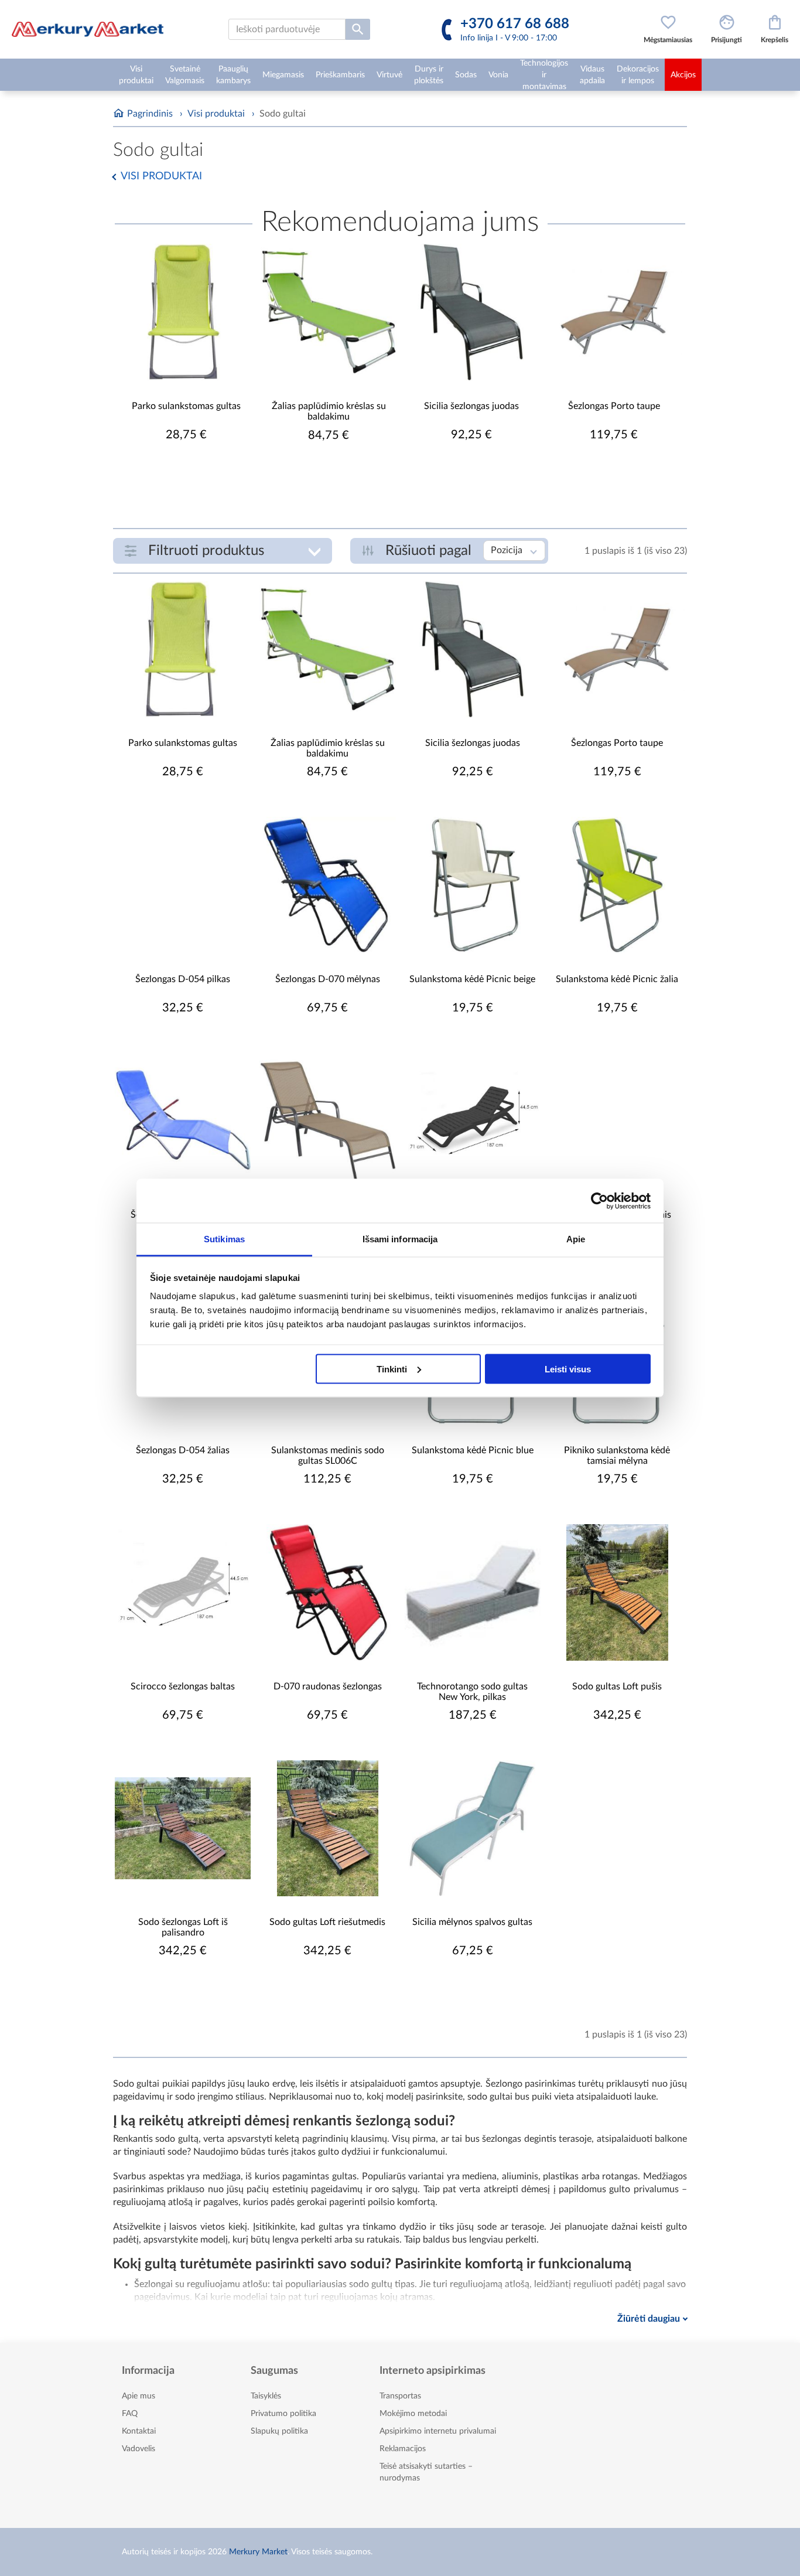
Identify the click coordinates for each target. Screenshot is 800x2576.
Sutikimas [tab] (224, 1239)
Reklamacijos (403, 2449)
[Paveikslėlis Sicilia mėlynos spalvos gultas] (473, 1828)
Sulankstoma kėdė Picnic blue (473, 1450)
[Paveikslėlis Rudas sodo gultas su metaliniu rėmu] (327, 1121)
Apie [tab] (576, 1239)
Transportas (400, 2396)
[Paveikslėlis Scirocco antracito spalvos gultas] (473, 1121)
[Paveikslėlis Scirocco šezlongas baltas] (183, 1592)
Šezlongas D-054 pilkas (183, 979)
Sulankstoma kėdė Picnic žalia (617, 979)
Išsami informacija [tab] (400, 1239)
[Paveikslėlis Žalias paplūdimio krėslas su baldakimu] (329, 312)
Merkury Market (258, 2552)
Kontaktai (139, 2431)
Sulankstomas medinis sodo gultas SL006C (328, 1456)
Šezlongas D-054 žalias (183, 1450)
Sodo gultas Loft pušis (617, 1686)
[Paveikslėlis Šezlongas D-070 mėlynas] (327, 885)
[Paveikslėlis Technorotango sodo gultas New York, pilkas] (473, 1592)
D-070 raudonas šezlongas (328, 1686)
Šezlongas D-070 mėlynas (328, 979)
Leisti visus (568, 1369)
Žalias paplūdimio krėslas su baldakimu (329, 411)
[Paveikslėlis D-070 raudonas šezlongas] (327, 1592)
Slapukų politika (279, 2431)
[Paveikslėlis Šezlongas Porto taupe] (614, 312)
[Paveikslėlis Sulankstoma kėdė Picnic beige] (473, 885)
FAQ (130, 2414)
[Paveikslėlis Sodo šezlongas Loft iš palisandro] (183, 1828)
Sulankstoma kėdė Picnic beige (472, 979)
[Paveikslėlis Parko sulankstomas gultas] (186, 312)
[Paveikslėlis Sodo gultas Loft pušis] (617, 1592)
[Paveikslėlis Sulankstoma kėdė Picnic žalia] (617, 885)
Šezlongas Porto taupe (614, 406)
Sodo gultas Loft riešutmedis (327, 1922)
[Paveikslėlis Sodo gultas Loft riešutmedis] (327, 1828)
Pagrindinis (150, 114)
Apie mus (139, 2396)
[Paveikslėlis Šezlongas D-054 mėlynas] (183, 1121)
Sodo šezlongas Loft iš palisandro (183, 1927)
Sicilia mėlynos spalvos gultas (472, 1922)
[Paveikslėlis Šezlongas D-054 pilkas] (183, 885)
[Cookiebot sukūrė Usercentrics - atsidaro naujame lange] (599, 1201)
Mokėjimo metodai (413, 2414)
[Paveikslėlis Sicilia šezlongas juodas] (471, 312)
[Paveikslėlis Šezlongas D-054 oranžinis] (617, 1121)
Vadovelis (139, 2449)
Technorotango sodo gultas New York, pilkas (472, 1692)
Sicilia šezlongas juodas (471, 406)
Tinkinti (392, 1369)
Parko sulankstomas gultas (186, 406)
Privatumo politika (283, 2414)
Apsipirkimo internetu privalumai (438, 2431)
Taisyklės (266, 2396)
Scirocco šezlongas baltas (183, 1686)
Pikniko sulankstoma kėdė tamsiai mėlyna (617, 1456)
